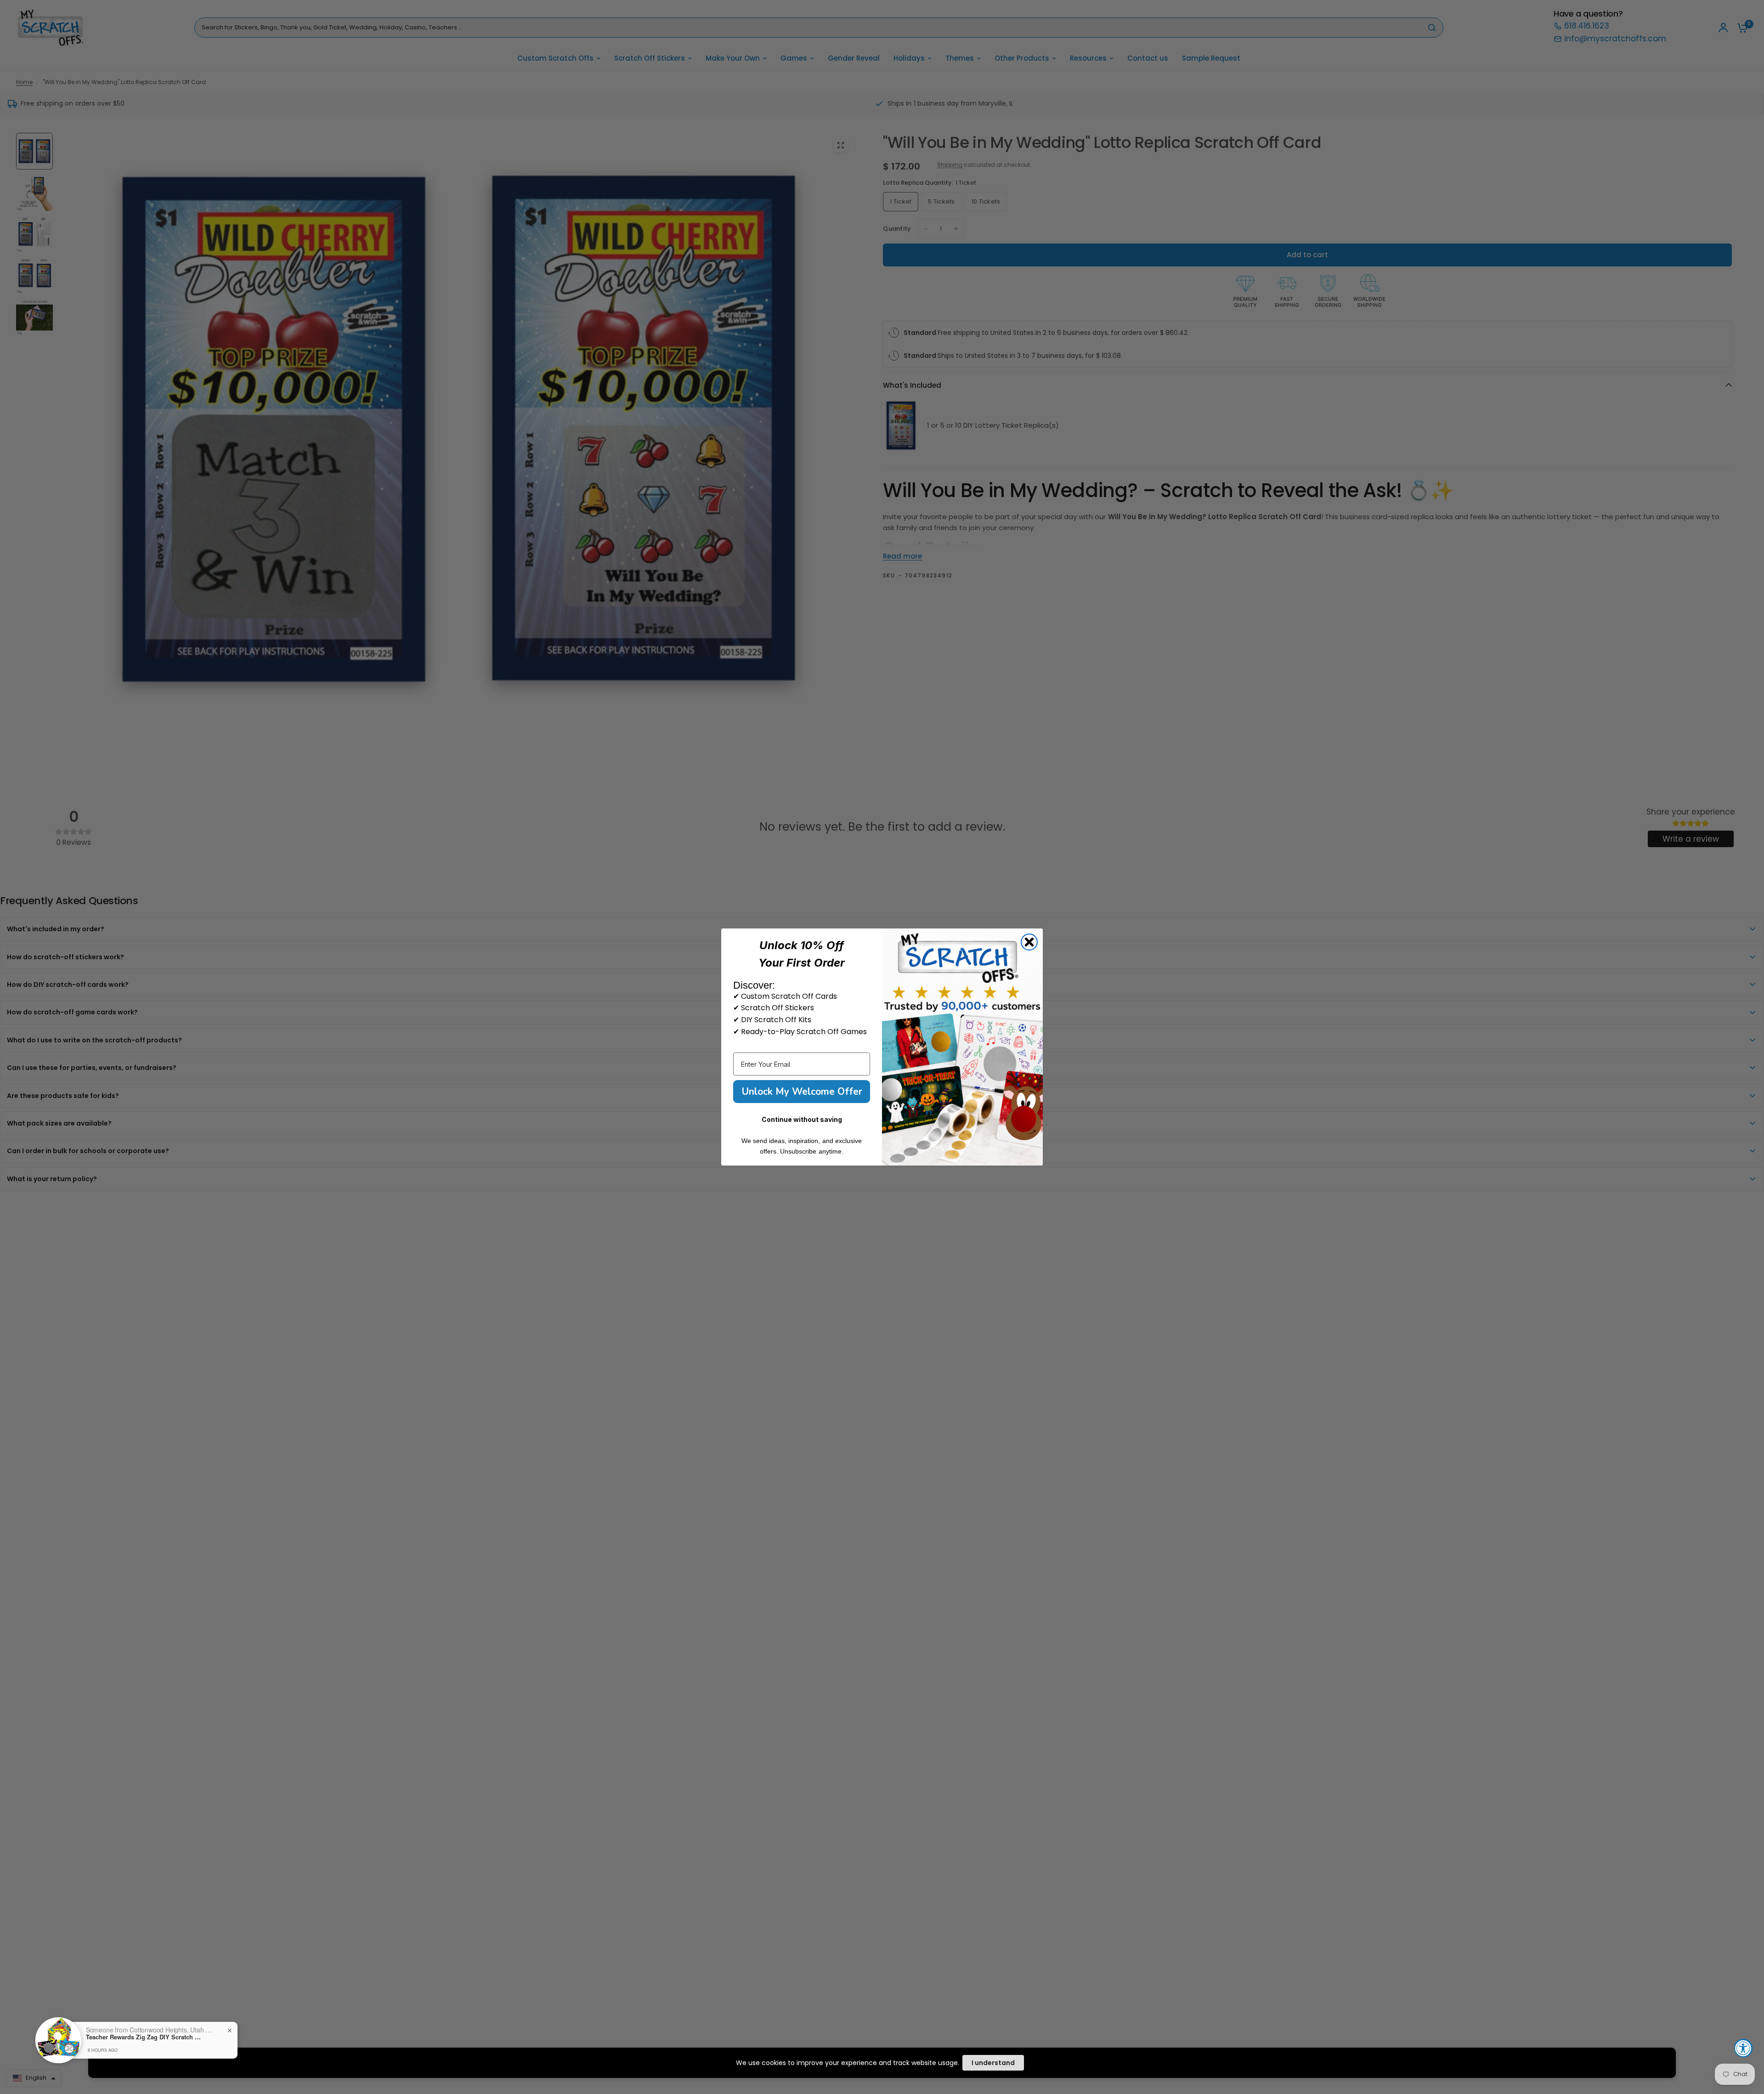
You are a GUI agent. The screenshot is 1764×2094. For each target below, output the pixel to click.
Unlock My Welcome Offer (802, 1092)
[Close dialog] (1029, 942)
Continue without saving (802, 1119)
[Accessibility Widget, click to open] (1743, 2048)
